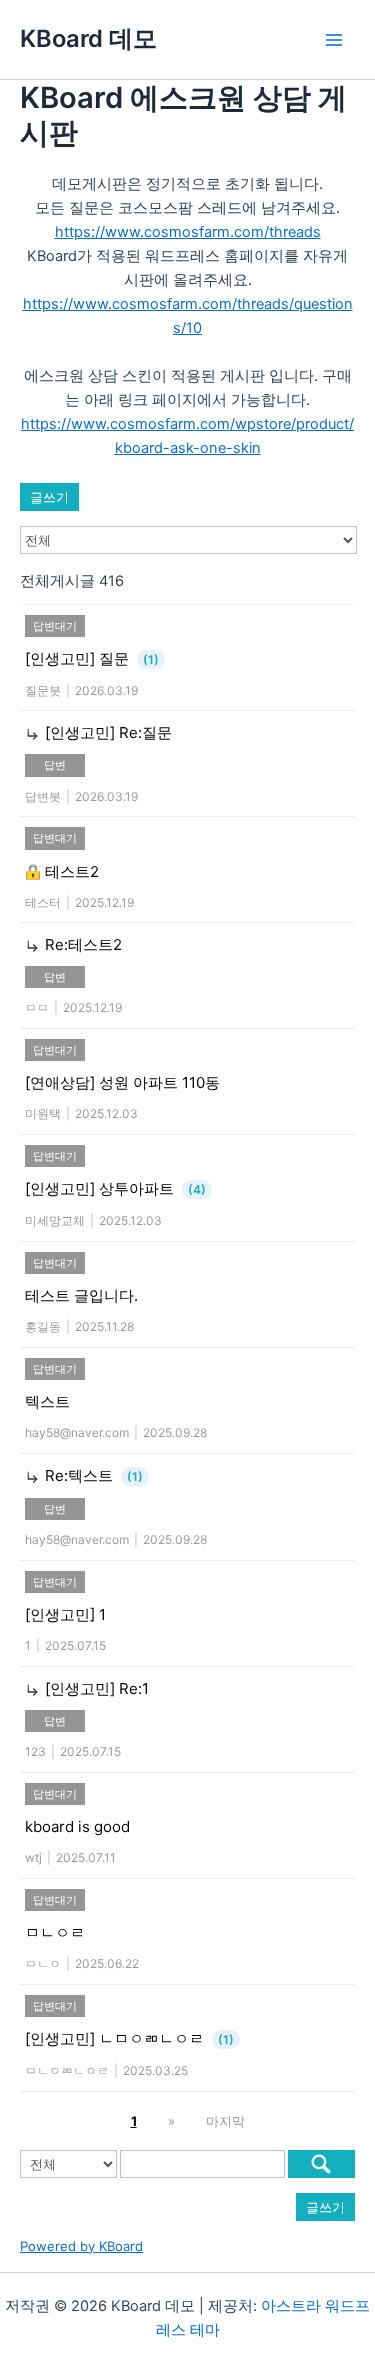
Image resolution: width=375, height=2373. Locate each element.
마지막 (225, 2121)
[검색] (321, 2164)
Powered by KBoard (81, 2246)
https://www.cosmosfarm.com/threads (188, 232)
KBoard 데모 (88, 38)
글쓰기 (49, 497)
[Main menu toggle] (334, 40)
